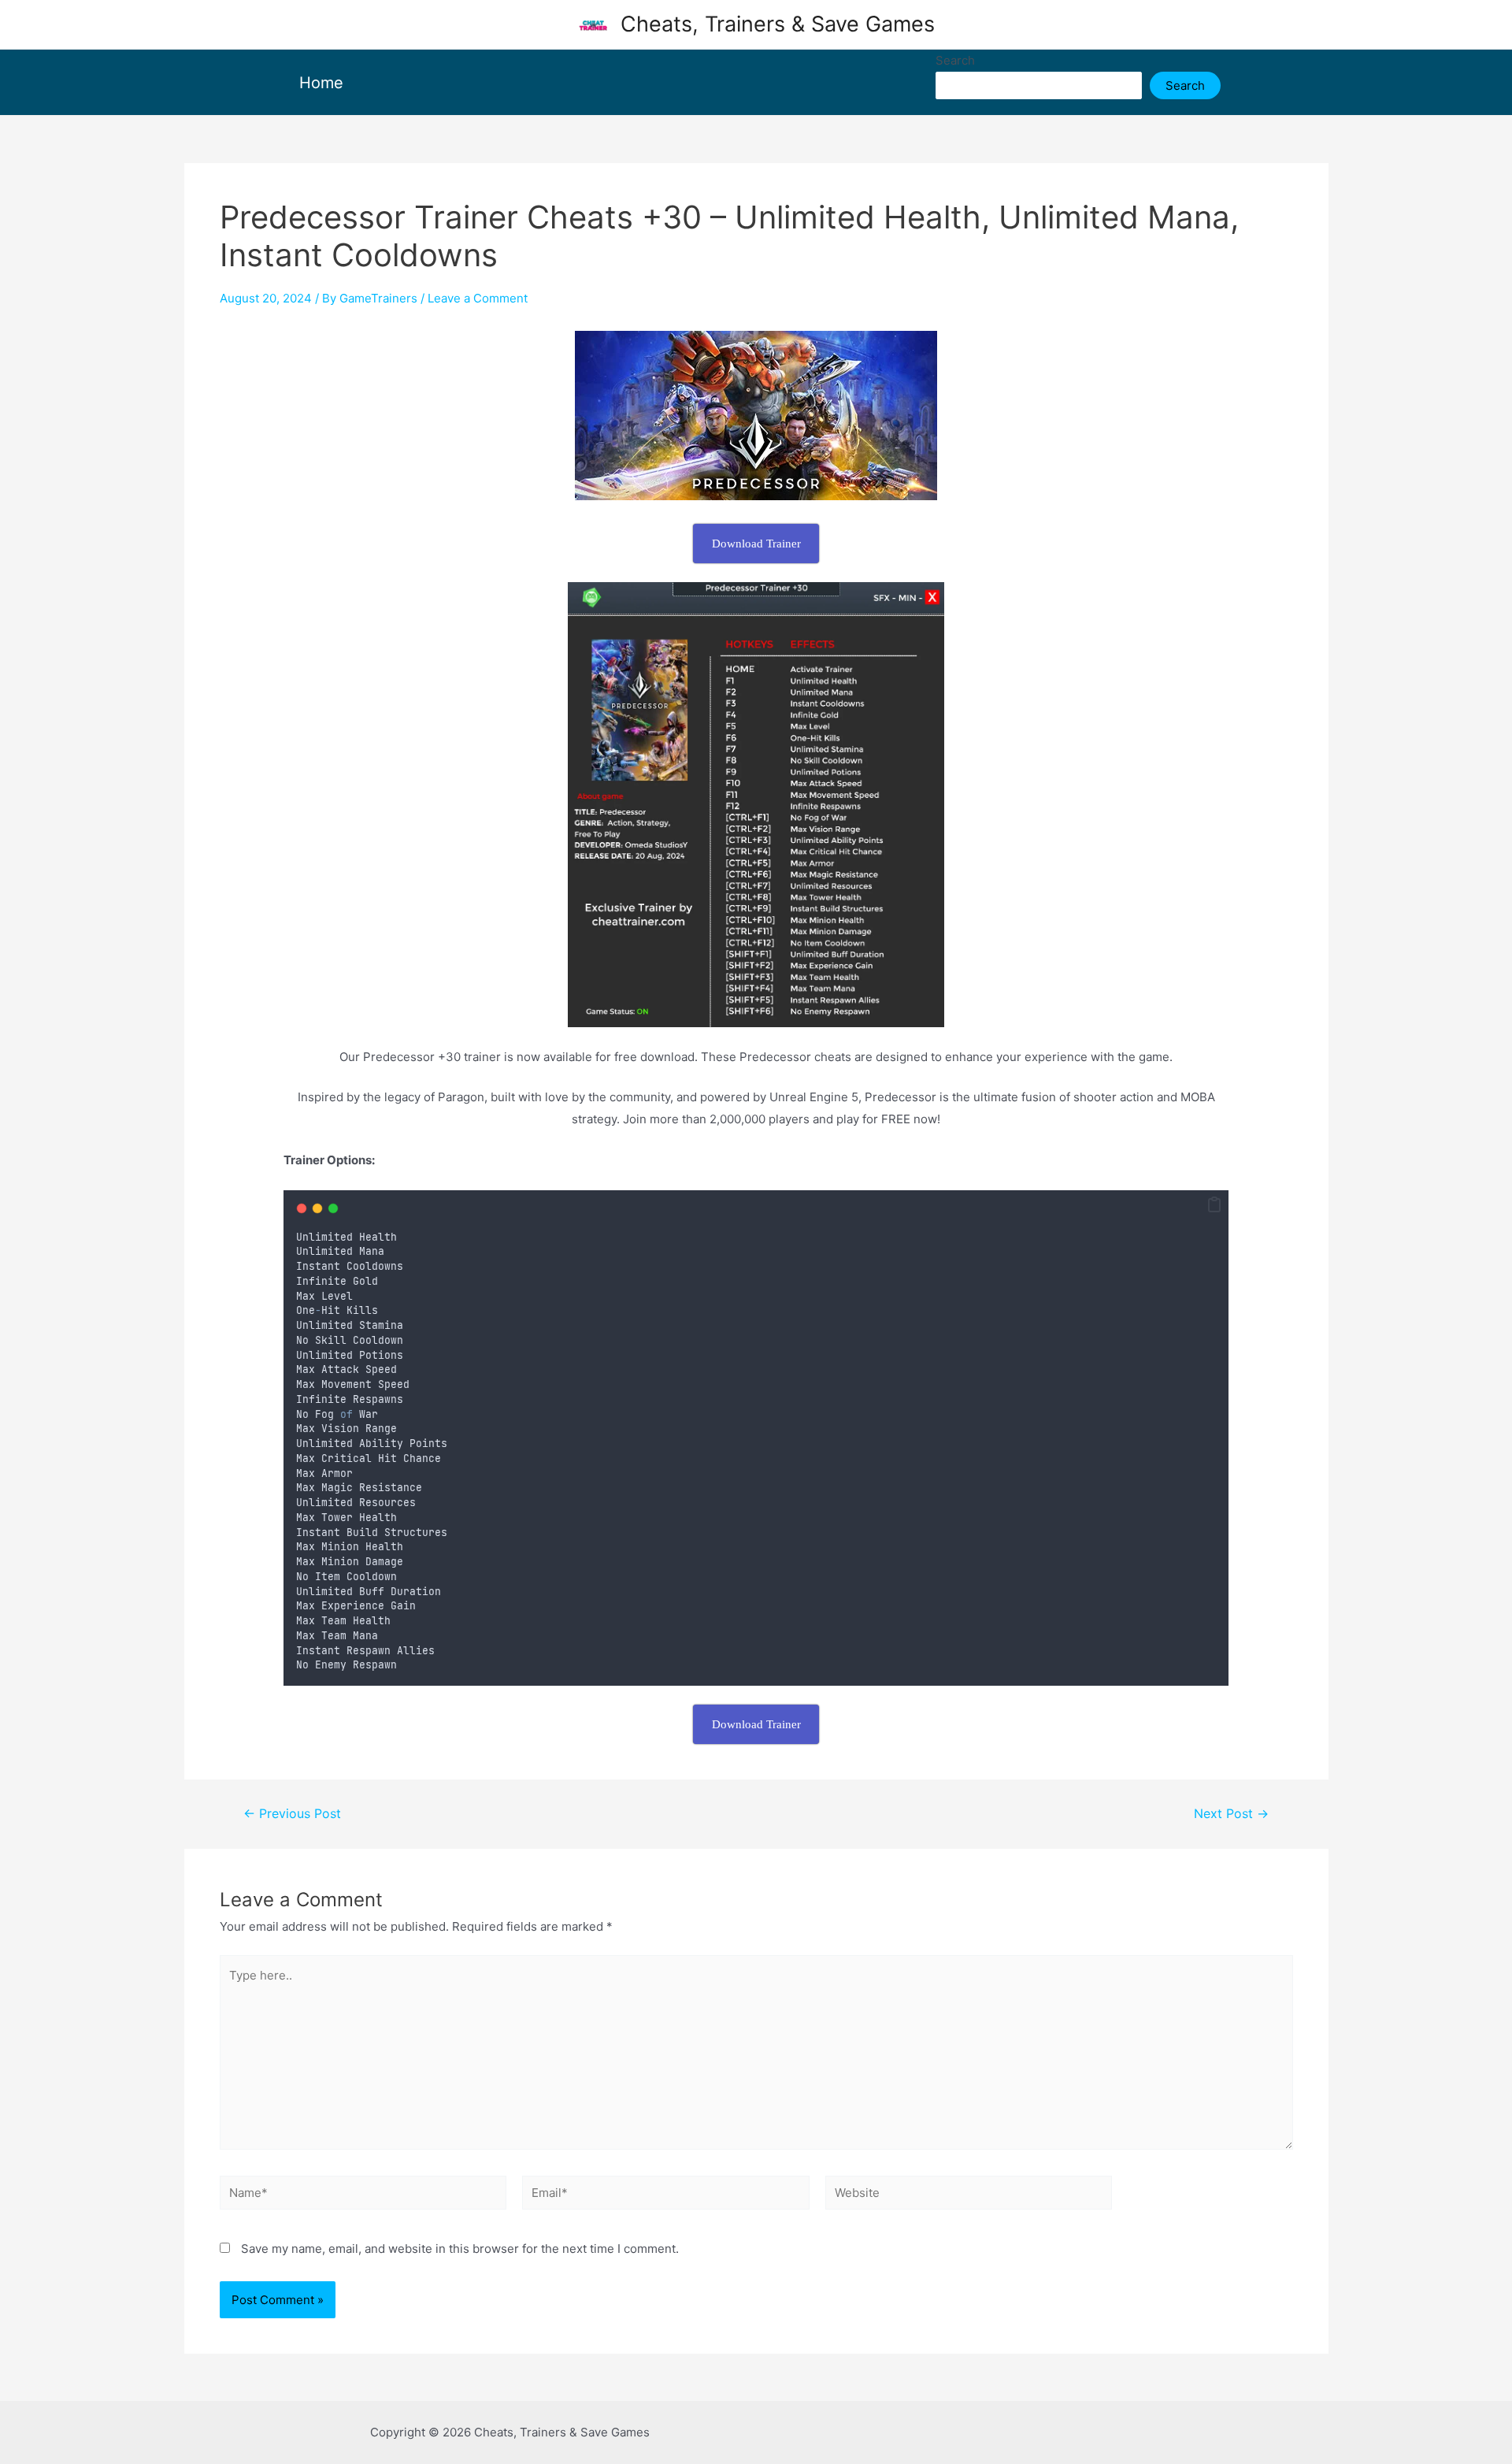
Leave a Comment (478, 298)
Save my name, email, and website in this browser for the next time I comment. (460, 2249)
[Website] (969, 2196)
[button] (1214, 1205)
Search (955, 60)
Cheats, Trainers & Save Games (778, 24)
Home (321, 83)
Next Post (1231, 1814)
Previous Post (292, 1814)
